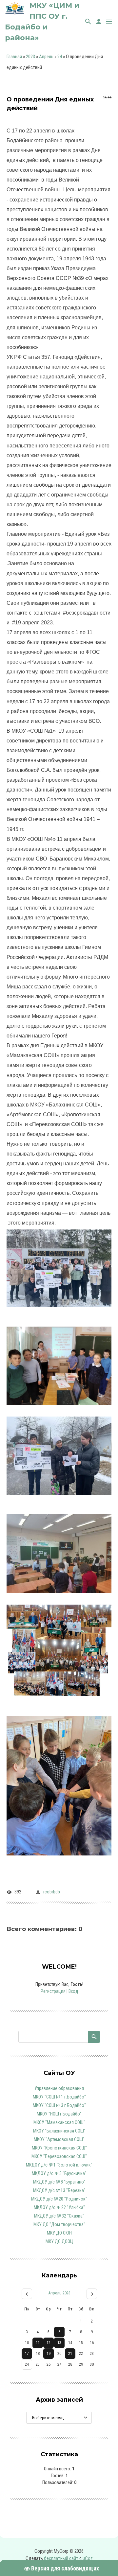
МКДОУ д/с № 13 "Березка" (59, 2190)
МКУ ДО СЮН (59, 2233)
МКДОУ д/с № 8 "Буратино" (59, 2182)
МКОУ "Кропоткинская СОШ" (59, 2148)
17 (27, 2354)
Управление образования (59, 2088)
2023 (30, 57)
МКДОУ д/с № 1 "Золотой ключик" (59, 2165)
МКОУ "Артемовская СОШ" (59, 2139)
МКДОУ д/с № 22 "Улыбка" (59, 2207)
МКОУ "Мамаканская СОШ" (59, 2122)
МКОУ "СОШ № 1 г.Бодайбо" (59, 2097)
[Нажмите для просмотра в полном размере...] (59, 1410)
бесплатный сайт (61, 2558)
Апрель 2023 (59, 2293)
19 (49, 2354)
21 (70, 2354)
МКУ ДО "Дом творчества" (59, 2224)
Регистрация (53, 1991)
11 (38, 2343)
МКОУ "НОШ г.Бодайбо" (59, 2114)
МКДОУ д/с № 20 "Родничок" (59, 2199)
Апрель (46, 57)
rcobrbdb (52, 1892)
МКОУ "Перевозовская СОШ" (59, 2156)
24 (60, 57)
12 (49, 2343)
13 (59, 2343)
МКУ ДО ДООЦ (59, 2241)
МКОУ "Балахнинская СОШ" (59, 2131)
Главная (14, 57)
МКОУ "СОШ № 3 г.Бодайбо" (59, 2105)
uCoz (88, 2558)
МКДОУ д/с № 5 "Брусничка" (59, 2173)
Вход (73, 1991)
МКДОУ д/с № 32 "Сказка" (59, 2216)
